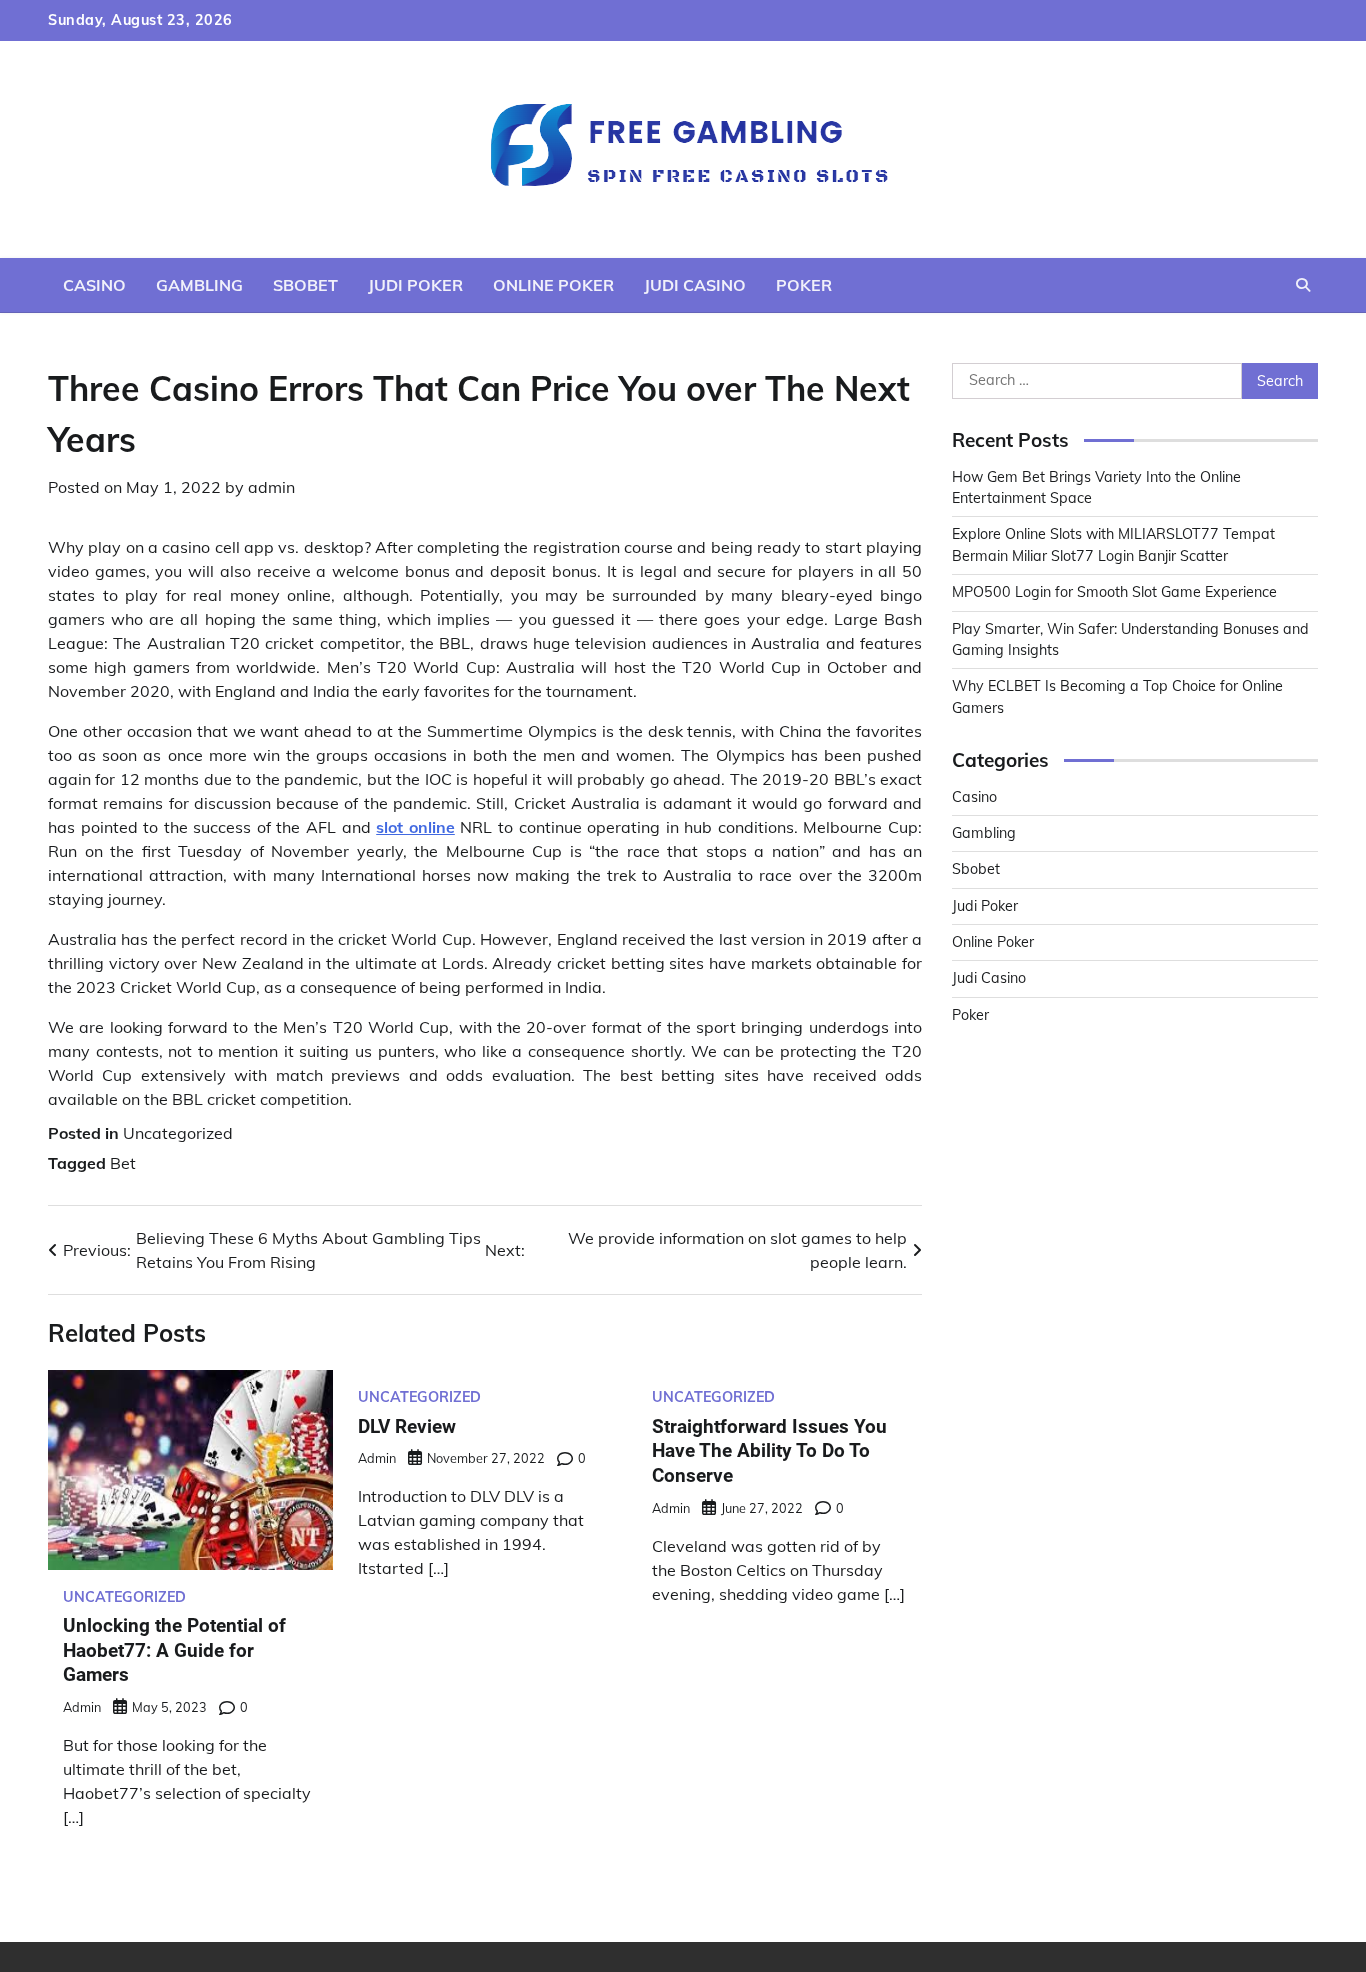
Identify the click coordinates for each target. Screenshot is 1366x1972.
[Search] (1303, 285)
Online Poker (553, 285)
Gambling (199, 285)
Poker (804, 285)
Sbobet (305, 285)
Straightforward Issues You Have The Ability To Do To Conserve (769, 1451)
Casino (94, 285)
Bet (123, 1163)
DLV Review (407, 1426)
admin (271, 487)
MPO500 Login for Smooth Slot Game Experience (1114, 592)
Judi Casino (695, 285)
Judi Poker (415, 285)
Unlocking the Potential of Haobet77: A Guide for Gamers (174, 1650)
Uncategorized (178, 1133)
